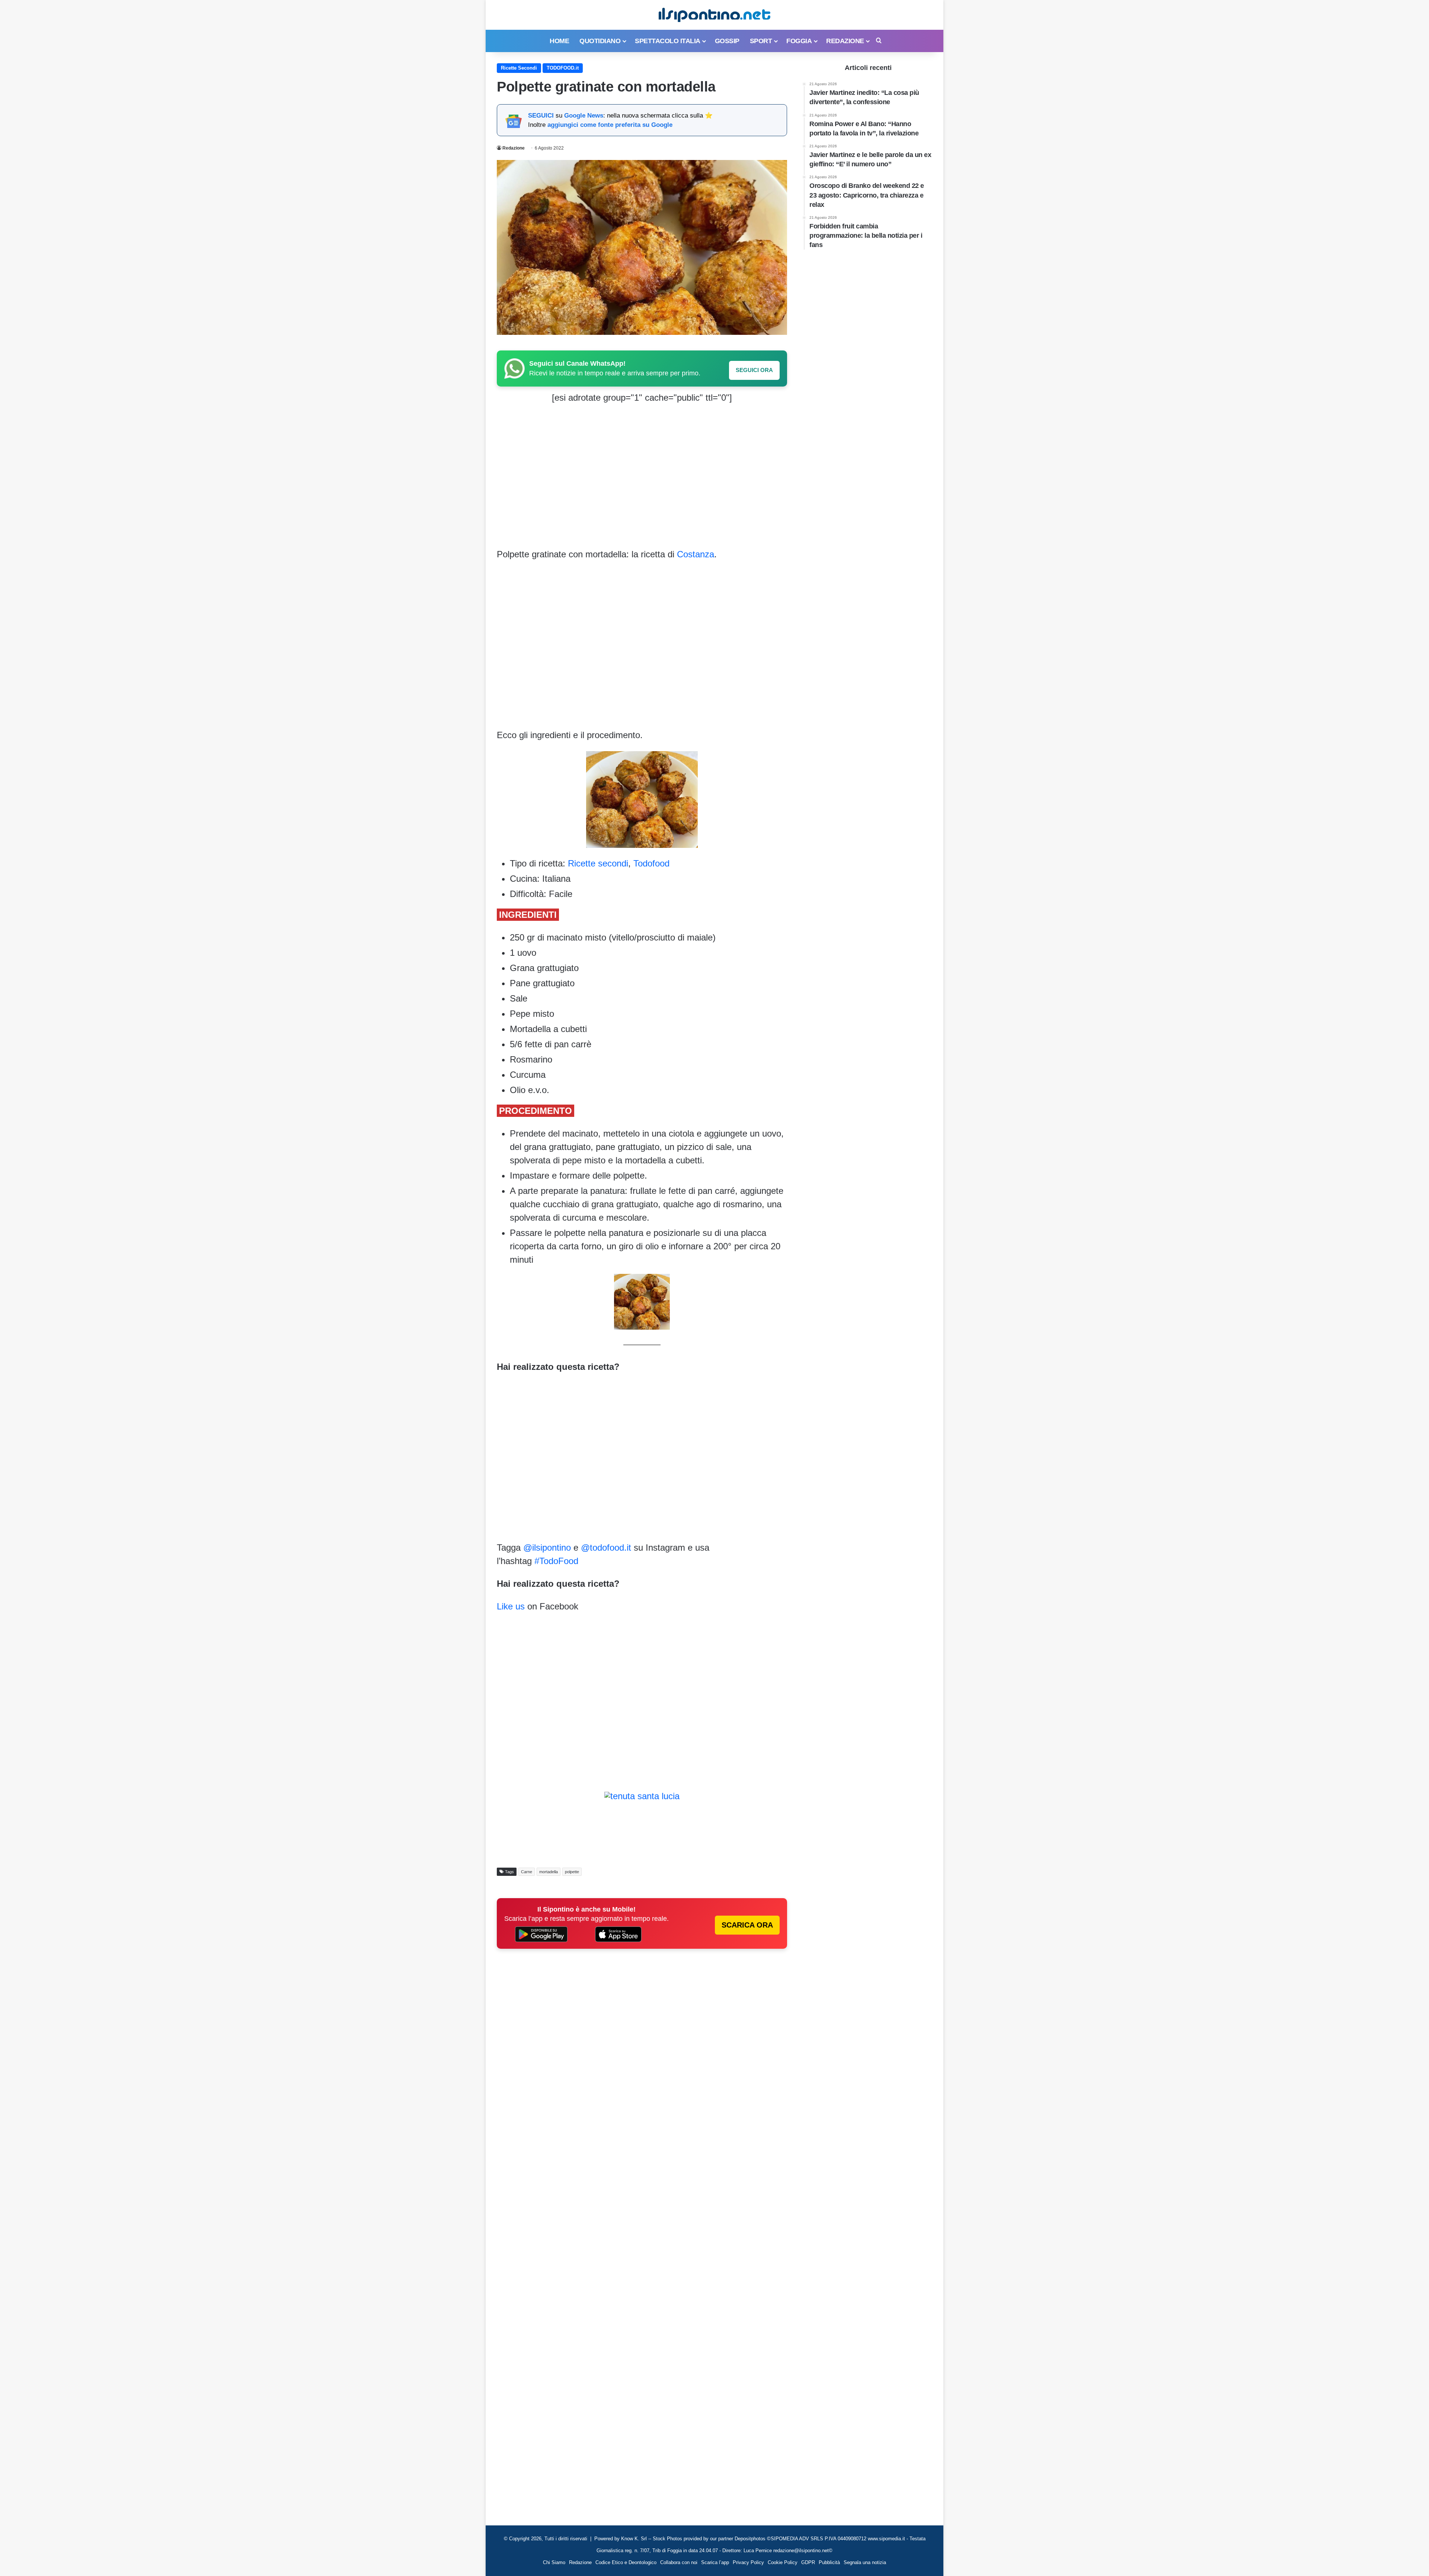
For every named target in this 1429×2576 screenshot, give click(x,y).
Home (559, 41)
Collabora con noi (679, 2562)
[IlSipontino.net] (714, 15)
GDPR (808, 2562)
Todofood (651, 863)
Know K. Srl (634, 2539)
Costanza (696, 554)
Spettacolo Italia (668, 41)
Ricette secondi (598, 863)
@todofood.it (606, 1547)
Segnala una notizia (865, 2562)
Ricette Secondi (519, 68)
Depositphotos (751, 2539)
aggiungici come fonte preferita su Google (610, 125)
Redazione (845, 41)
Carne (527, 1872)
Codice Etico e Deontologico (626, 2562)
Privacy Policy (748, 2562)
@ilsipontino (547, 1547)
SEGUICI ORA (754, 370)
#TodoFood (556, 1561)
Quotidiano (600, 41)
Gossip (727, 41)
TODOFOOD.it (563, 68)
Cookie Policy (783, 2562)
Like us (511, 1606)
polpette (572, 1872)
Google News (584, 116)
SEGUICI (541, 116)
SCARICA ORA (747, 1925)
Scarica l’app (715, 2562)
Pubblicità (829, 2562)
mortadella (549, 1872)
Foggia (799, 41)
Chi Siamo (554, 2562)
